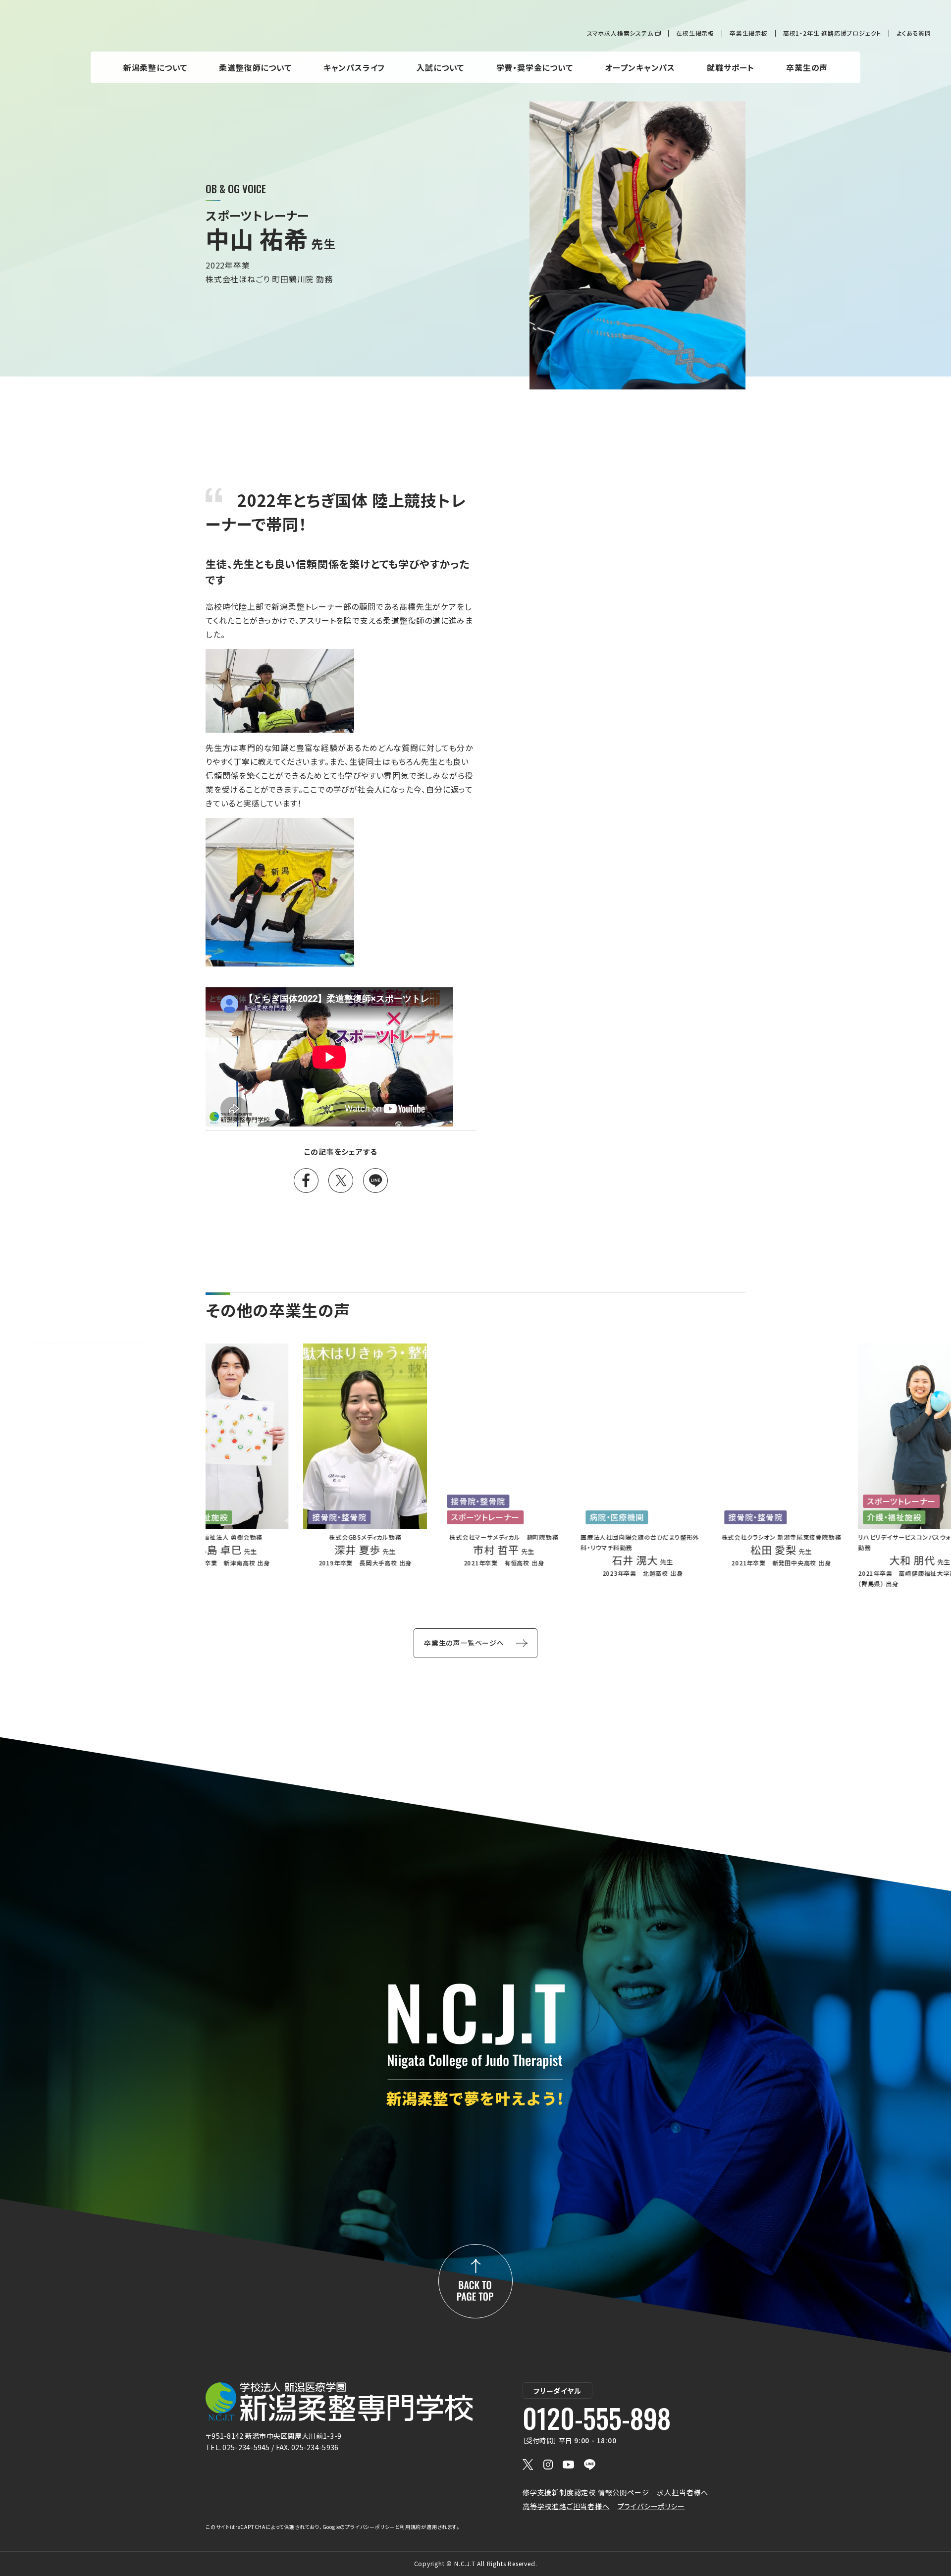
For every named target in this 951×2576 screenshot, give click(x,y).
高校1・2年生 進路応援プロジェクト (832, 33)
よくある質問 (914, 33)
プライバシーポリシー (651, 2506)
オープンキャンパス (640, 67)
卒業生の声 (807, 67)
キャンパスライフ (354, 67)
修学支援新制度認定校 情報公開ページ (586, 2492)
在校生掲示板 (695, 33)
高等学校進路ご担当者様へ (566, 2506)
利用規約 (410, 2527)
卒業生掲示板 (749, 33)
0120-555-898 (597, 2418)
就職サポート (731, 67)
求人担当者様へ (683, 2492)
